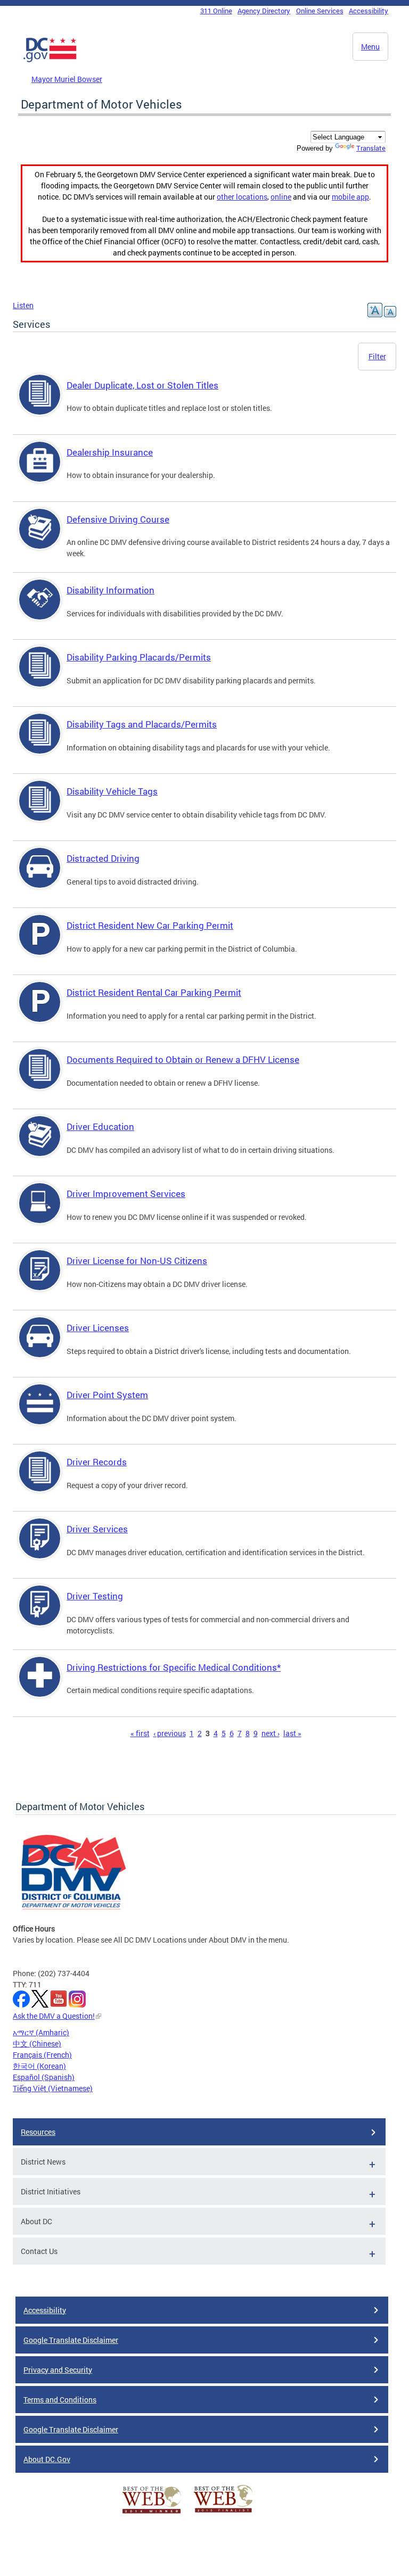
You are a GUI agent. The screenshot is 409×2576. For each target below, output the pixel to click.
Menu (370, 47)
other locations (242, 197)
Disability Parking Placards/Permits (139, 657)
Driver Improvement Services (126, 1194)
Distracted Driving (103, 858)
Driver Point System (107, 1395)
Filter (377, 356)
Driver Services (97, 1529)
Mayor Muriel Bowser (67, 79)
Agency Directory (264, 11)
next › (271, 1733)
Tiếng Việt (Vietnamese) (53, 2088)
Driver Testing (95, 1596)
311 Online (216, 11)
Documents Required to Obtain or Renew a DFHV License (183, 1059)
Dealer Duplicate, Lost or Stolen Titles (142, 385)
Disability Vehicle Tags (112, 791)
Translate (371, 148)
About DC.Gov (47, 2459)
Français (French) (42, 2055)
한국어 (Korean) (39, 2066)
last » (292, 1733)
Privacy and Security (58, 2370)
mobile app (350, 197)
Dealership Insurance (110, 452)
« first (140, 1733)
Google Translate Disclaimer (71, 2340)
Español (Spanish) (44, 2077)
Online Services (320, 11)
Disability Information (111, 590)
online (281, 197)
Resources (38, 2132)
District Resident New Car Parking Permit (150, 925)
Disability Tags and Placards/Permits (142, 724)
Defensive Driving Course (118, 519)
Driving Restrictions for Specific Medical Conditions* (174, 1667)
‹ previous (170, 1733)
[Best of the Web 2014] (152, 2513)
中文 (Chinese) (37, 2044)
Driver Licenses (98, 1328)
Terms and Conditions (60, 2400)
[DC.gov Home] (50, 60)
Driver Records (97, 1462)
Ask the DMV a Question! (54, 2016)
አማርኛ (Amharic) (41, 2032)
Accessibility (369, 11)
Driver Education (100, 1126)
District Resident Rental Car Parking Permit (154, 992)
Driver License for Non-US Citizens (137, 1261)
